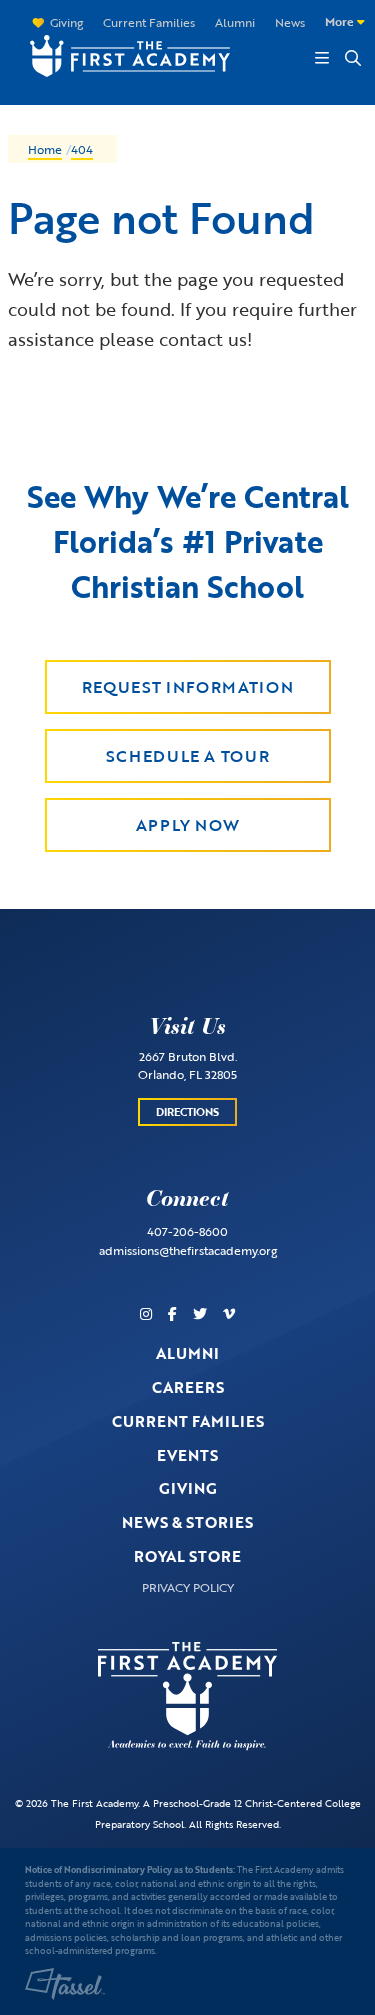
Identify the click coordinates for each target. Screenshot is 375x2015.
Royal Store (187, 1556)
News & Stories (187, 1522)
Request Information (187, 687)
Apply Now (188, 825)
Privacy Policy (188, 1587)
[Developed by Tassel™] (65, 1984)
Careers (188, 1387)
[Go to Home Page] (120, 53)
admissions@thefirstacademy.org (188, 1250)
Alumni (235, 22)
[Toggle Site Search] (352, 58)
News (290, 22)
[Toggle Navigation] (322, 58)
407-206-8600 (187, 1231)
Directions (187, 1112)
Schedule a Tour (188, 756)
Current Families (149, 22)
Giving (66, 22)
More (341, 21)
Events (187, 1455)
